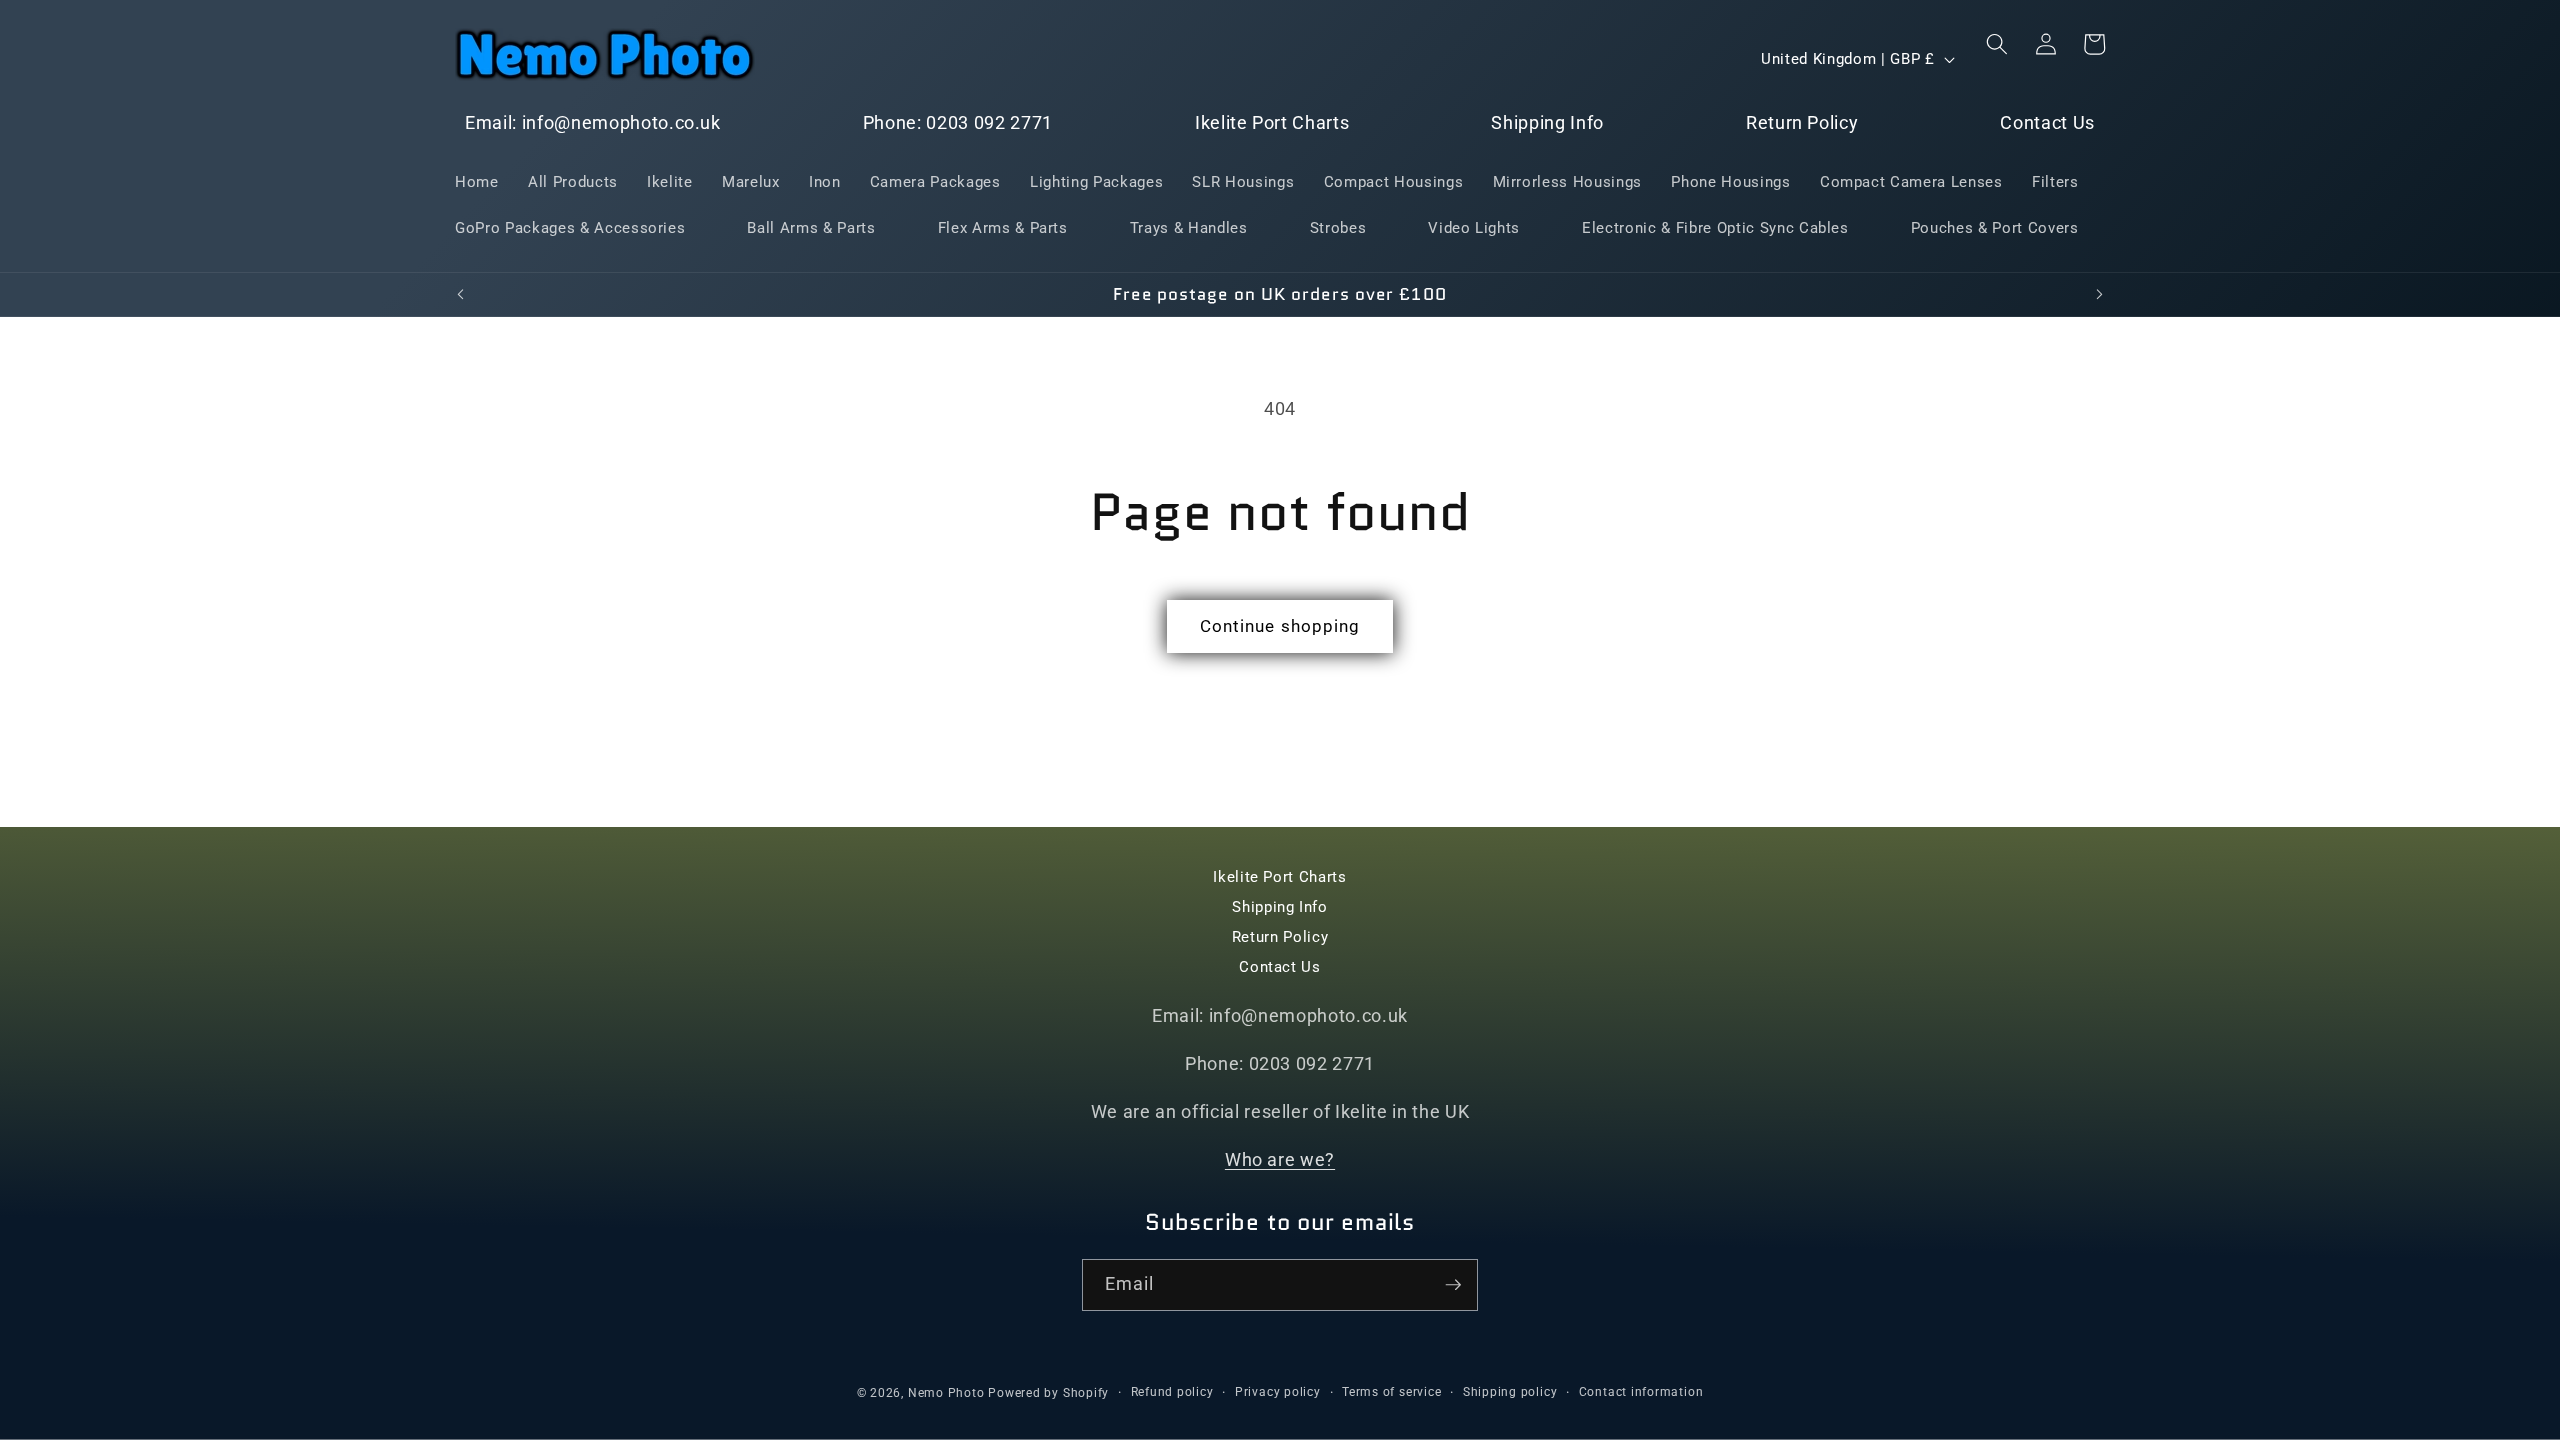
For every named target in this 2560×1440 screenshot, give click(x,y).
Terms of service (1391, 1392)
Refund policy (1172, 1392)
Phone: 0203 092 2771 (958, 123)
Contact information (1641, 1392)
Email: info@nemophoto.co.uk (593, 123)
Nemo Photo (946, 1393)
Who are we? (1280, 1160)
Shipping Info (1547, 123)
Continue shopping (1280, 626)
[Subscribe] (1453, 1285)
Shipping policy (1510, 1392)
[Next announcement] (2100, 295)
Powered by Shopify (1048, 1393)
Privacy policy (1278, 1392)
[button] (1997, 44)
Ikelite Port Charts (1272, 123)
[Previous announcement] (461, 295)
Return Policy (1802, 123)
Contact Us (2047, 123)
